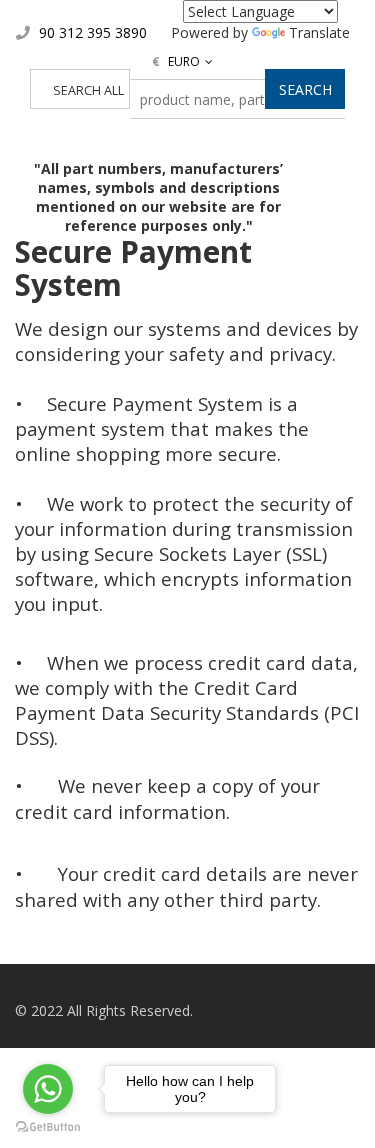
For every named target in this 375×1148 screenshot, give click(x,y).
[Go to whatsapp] (48, 1089)
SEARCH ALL (88, 90)
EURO (176, 61)
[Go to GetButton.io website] (48, 1127)
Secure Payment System (133, 268)
